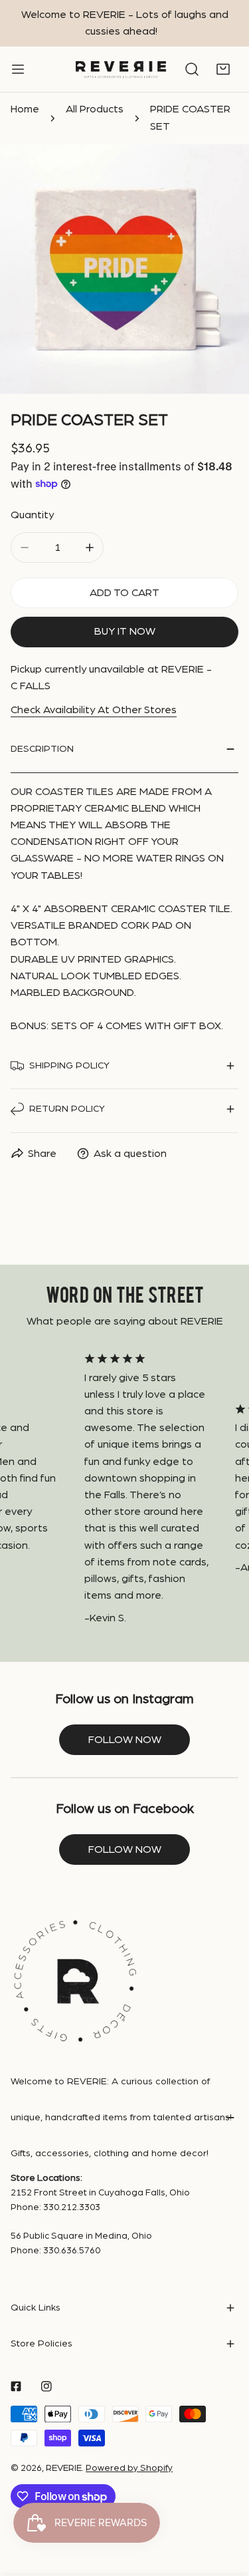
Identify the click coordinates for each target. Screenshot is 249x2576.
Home (25, 109)
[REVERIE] (121, 70)
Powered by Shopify (129, 2468)
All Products (95, 109)
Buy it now (125, 631)
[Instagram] (46, 2386)
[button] (223, 70)
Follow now (125, 1740)
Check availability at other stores (94, 710)
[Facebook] (16, 2386)
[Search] (192, 70)
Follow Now (125, 1850)
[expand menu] (18, 70)
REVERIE (64, 2468)
